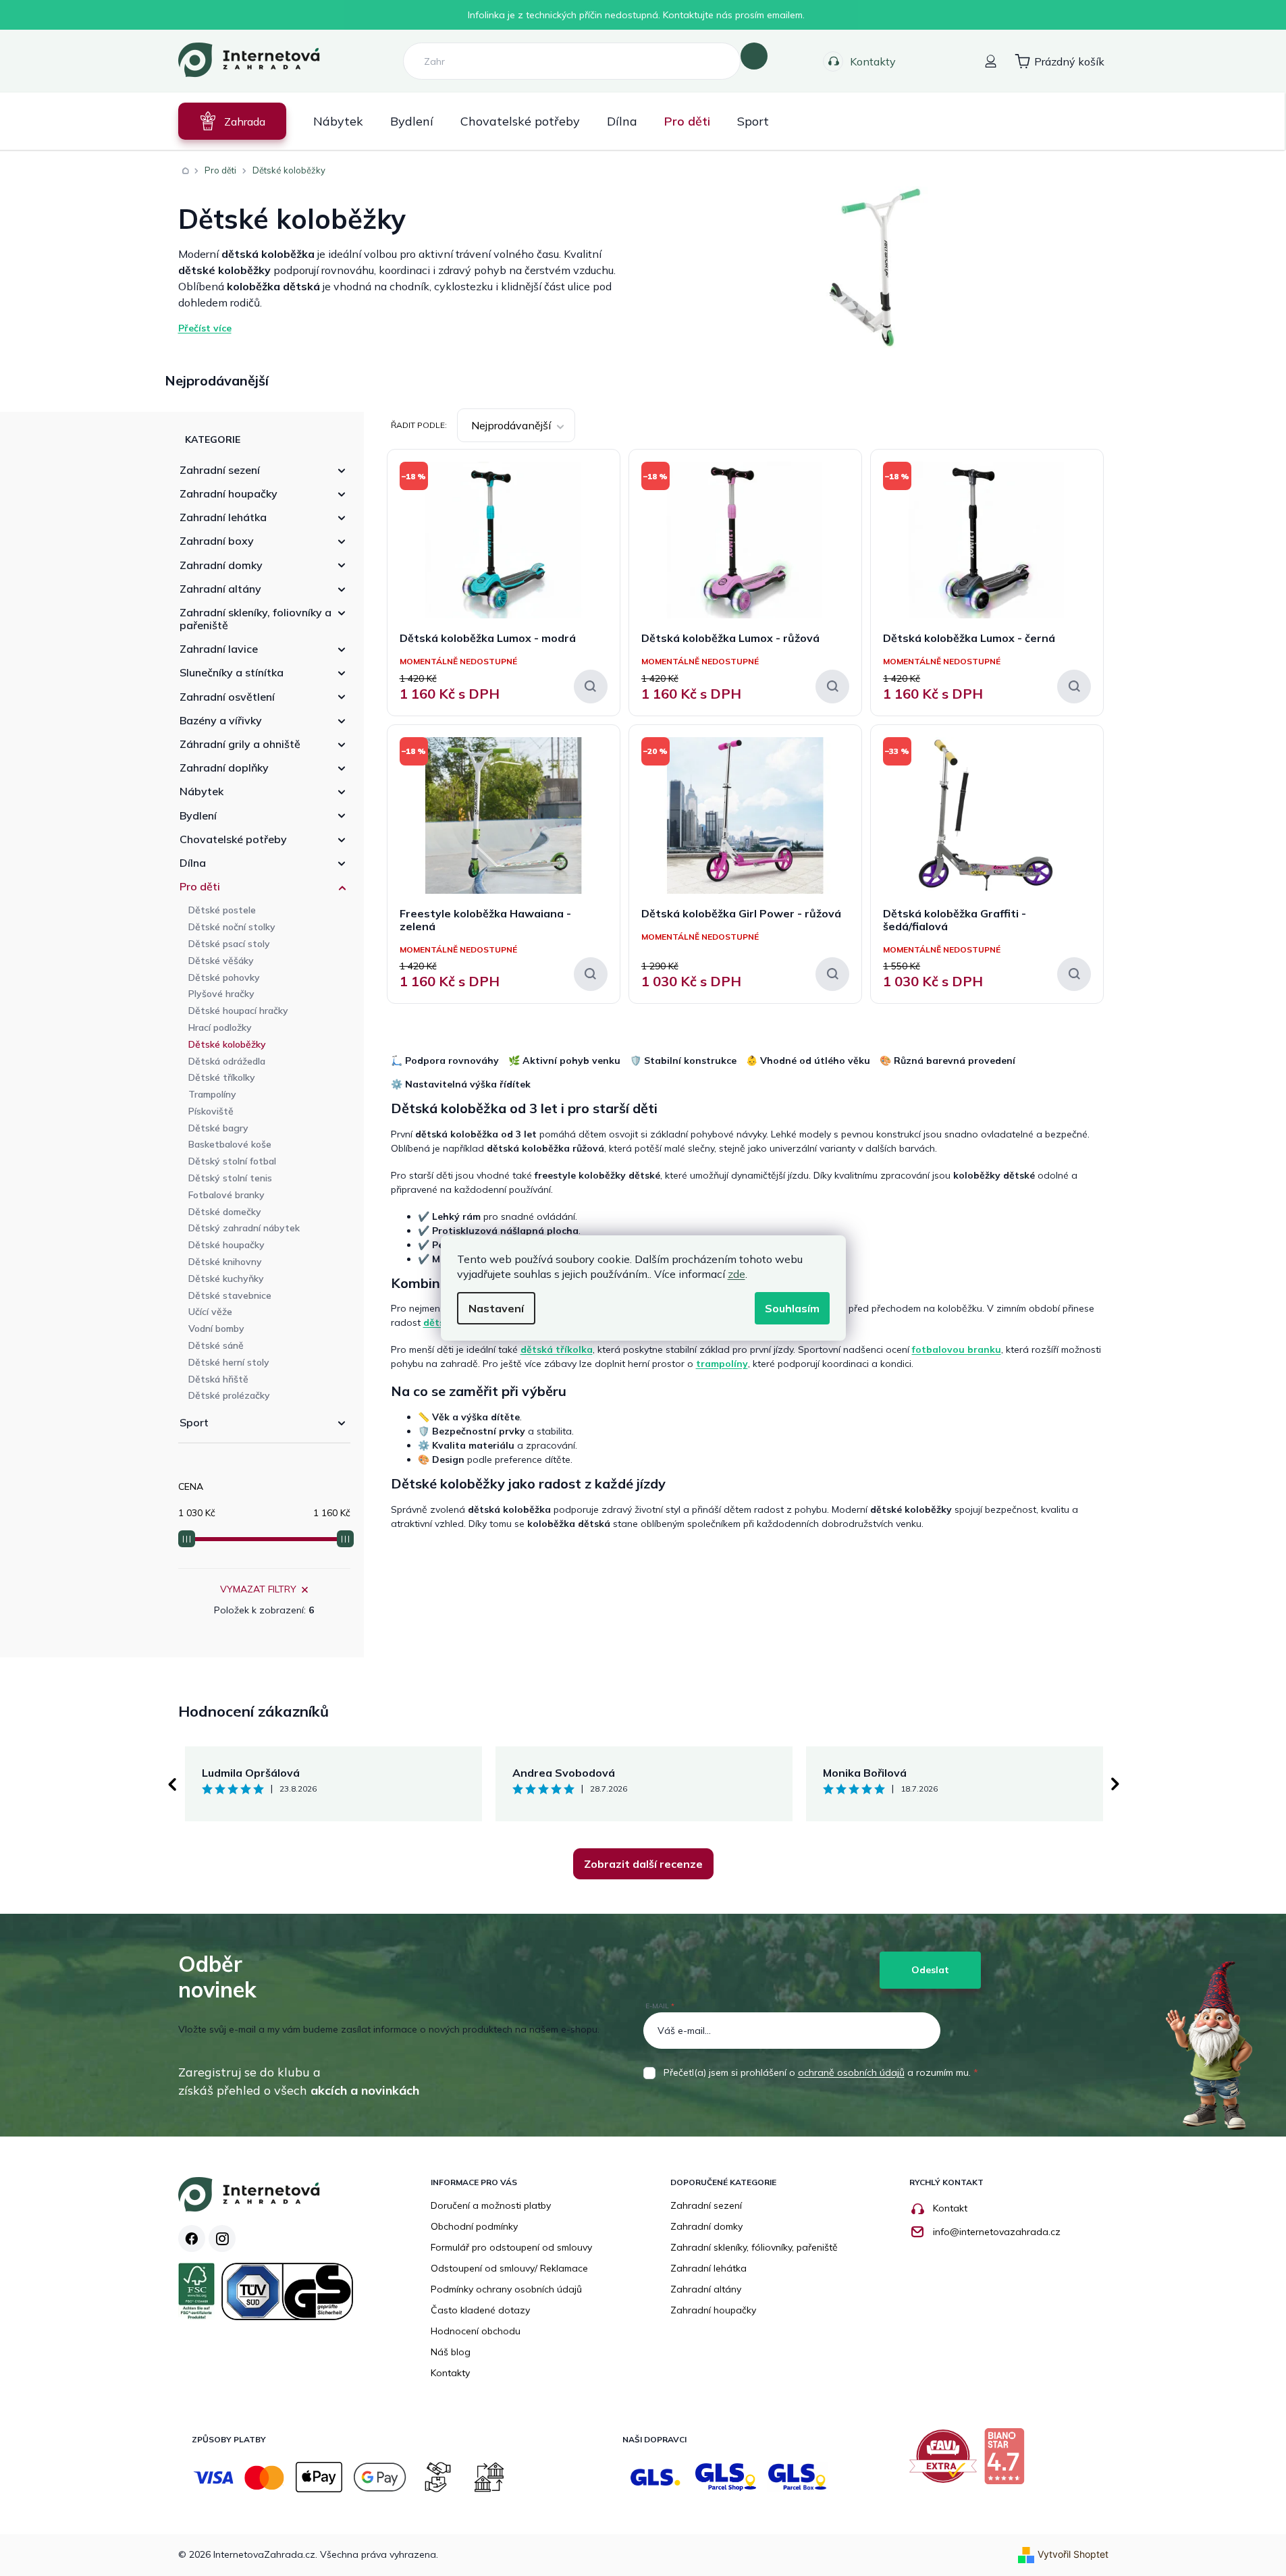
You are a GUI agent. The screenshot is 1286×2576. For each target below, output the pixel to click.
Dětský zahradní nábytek (244, 1228)
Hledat (754, 56)
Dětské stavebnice (230, 1295)
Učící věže (210, 1312)
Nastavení (496, 1308)
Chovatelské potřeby (233, 839)
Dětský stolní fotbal (232, 1161)
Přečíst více (205, 328)
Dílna (193, 863)
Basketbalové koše (230, 1144)
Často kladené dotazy (480, 2310)
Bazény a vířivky (221, 720)
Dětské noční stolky (232, 927)
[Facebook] (192, 2238)
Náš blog (451, 2352)
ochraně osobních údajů (851, 2072)
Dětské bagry (218, 1128)
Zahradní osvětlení (227, 697)
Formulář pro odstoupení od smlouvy (511, 2247)
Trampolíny (212, 1094)
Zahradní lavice (219, 649)
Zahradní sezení (220, 470)
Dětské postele (222, 910)
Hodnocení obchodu (476, 2331)
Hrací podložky (220, 1027)
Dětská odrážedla (227, 1061)
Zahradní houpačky (229, 493)
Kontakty (873, 61)
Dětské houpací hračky (238, 1011)
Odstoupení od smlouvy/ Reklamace (509, 2268)
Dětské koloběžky (227, 1044)
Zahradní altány (220, 589)
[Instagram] (222, 2238)
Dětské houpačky (226, 1245)
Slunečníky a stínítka (232, 672)
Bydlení (198, 815)
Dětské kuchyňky (226, 1279)
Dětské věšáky (221, 961)
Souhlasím (792, 1308)
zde (736, 1274)
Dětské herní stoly (229, 1362)
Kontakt (950, 2208)
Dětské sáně (216, 1345)
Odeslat (930, 1970)
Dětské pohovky (224, 977)
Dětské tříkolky (222, 1077)
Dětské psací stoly (229, 944)
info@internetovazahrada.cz (997, 2232)
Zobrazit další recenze (643, 1864)
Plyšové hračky (221, 994)
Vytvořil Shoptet (1073, 2554)
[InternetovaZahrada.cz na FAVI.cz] (946, 2461)
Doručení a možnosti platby (491, 2205)
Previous (171, 1784)
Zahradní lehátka (223, 517)
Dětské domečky (225, 1212)
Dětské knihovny (225, 1262)
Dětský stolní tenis (230, 1178)
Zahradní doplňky (224, 768)
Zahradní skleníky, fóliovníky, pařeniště (754, 2247)
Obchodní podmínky (474, 2226)
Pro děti (200, 886)
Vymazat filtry (258, 1589)
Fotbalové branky (226, 1195)
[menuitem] (232, 121)
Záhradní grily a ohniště (240, 744)
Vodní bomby (216, 1329)
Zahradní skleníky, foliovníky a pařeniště (256, 619)
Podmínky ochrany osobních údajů (506, 2289)
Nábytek (202, 791)
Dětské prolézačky (229, 1395)
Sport (194, 1422)
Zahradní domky (221, 565)
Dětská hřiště (218, 1379)
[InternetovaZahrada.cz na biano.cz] (1008, 2461)
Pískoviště (211, 1111)
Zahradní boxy (217, 541)
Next (1115, 1784)
